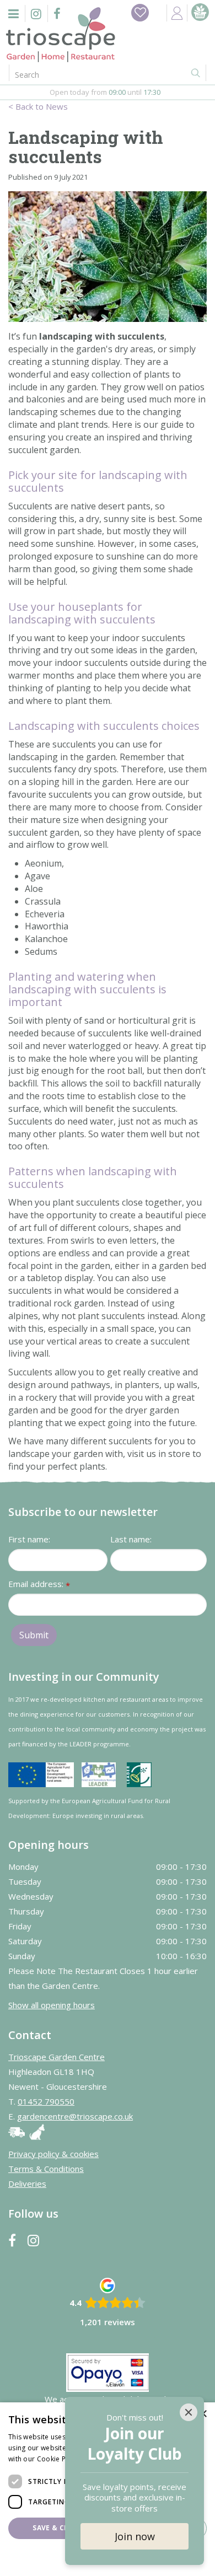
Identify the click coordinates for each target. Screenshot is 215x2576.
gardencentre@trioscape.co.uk (75, 2116)
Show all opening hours (52, 2005)
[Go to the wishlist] (140, 13)
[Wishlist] (140, 13)
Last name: (131, 1539)
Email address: (39, 1585)
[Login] (177, 13)
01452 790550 (46, 2101)
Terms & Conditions (46, 2169)
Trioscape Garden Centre (57, 2057)
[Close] (189, 2412)
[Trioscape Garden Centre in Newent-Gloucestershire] (61, 35)
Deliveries (27, 2184)
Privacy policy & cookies (53, 2154)
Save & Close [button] (57, 2528)
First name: (29, 1539)
